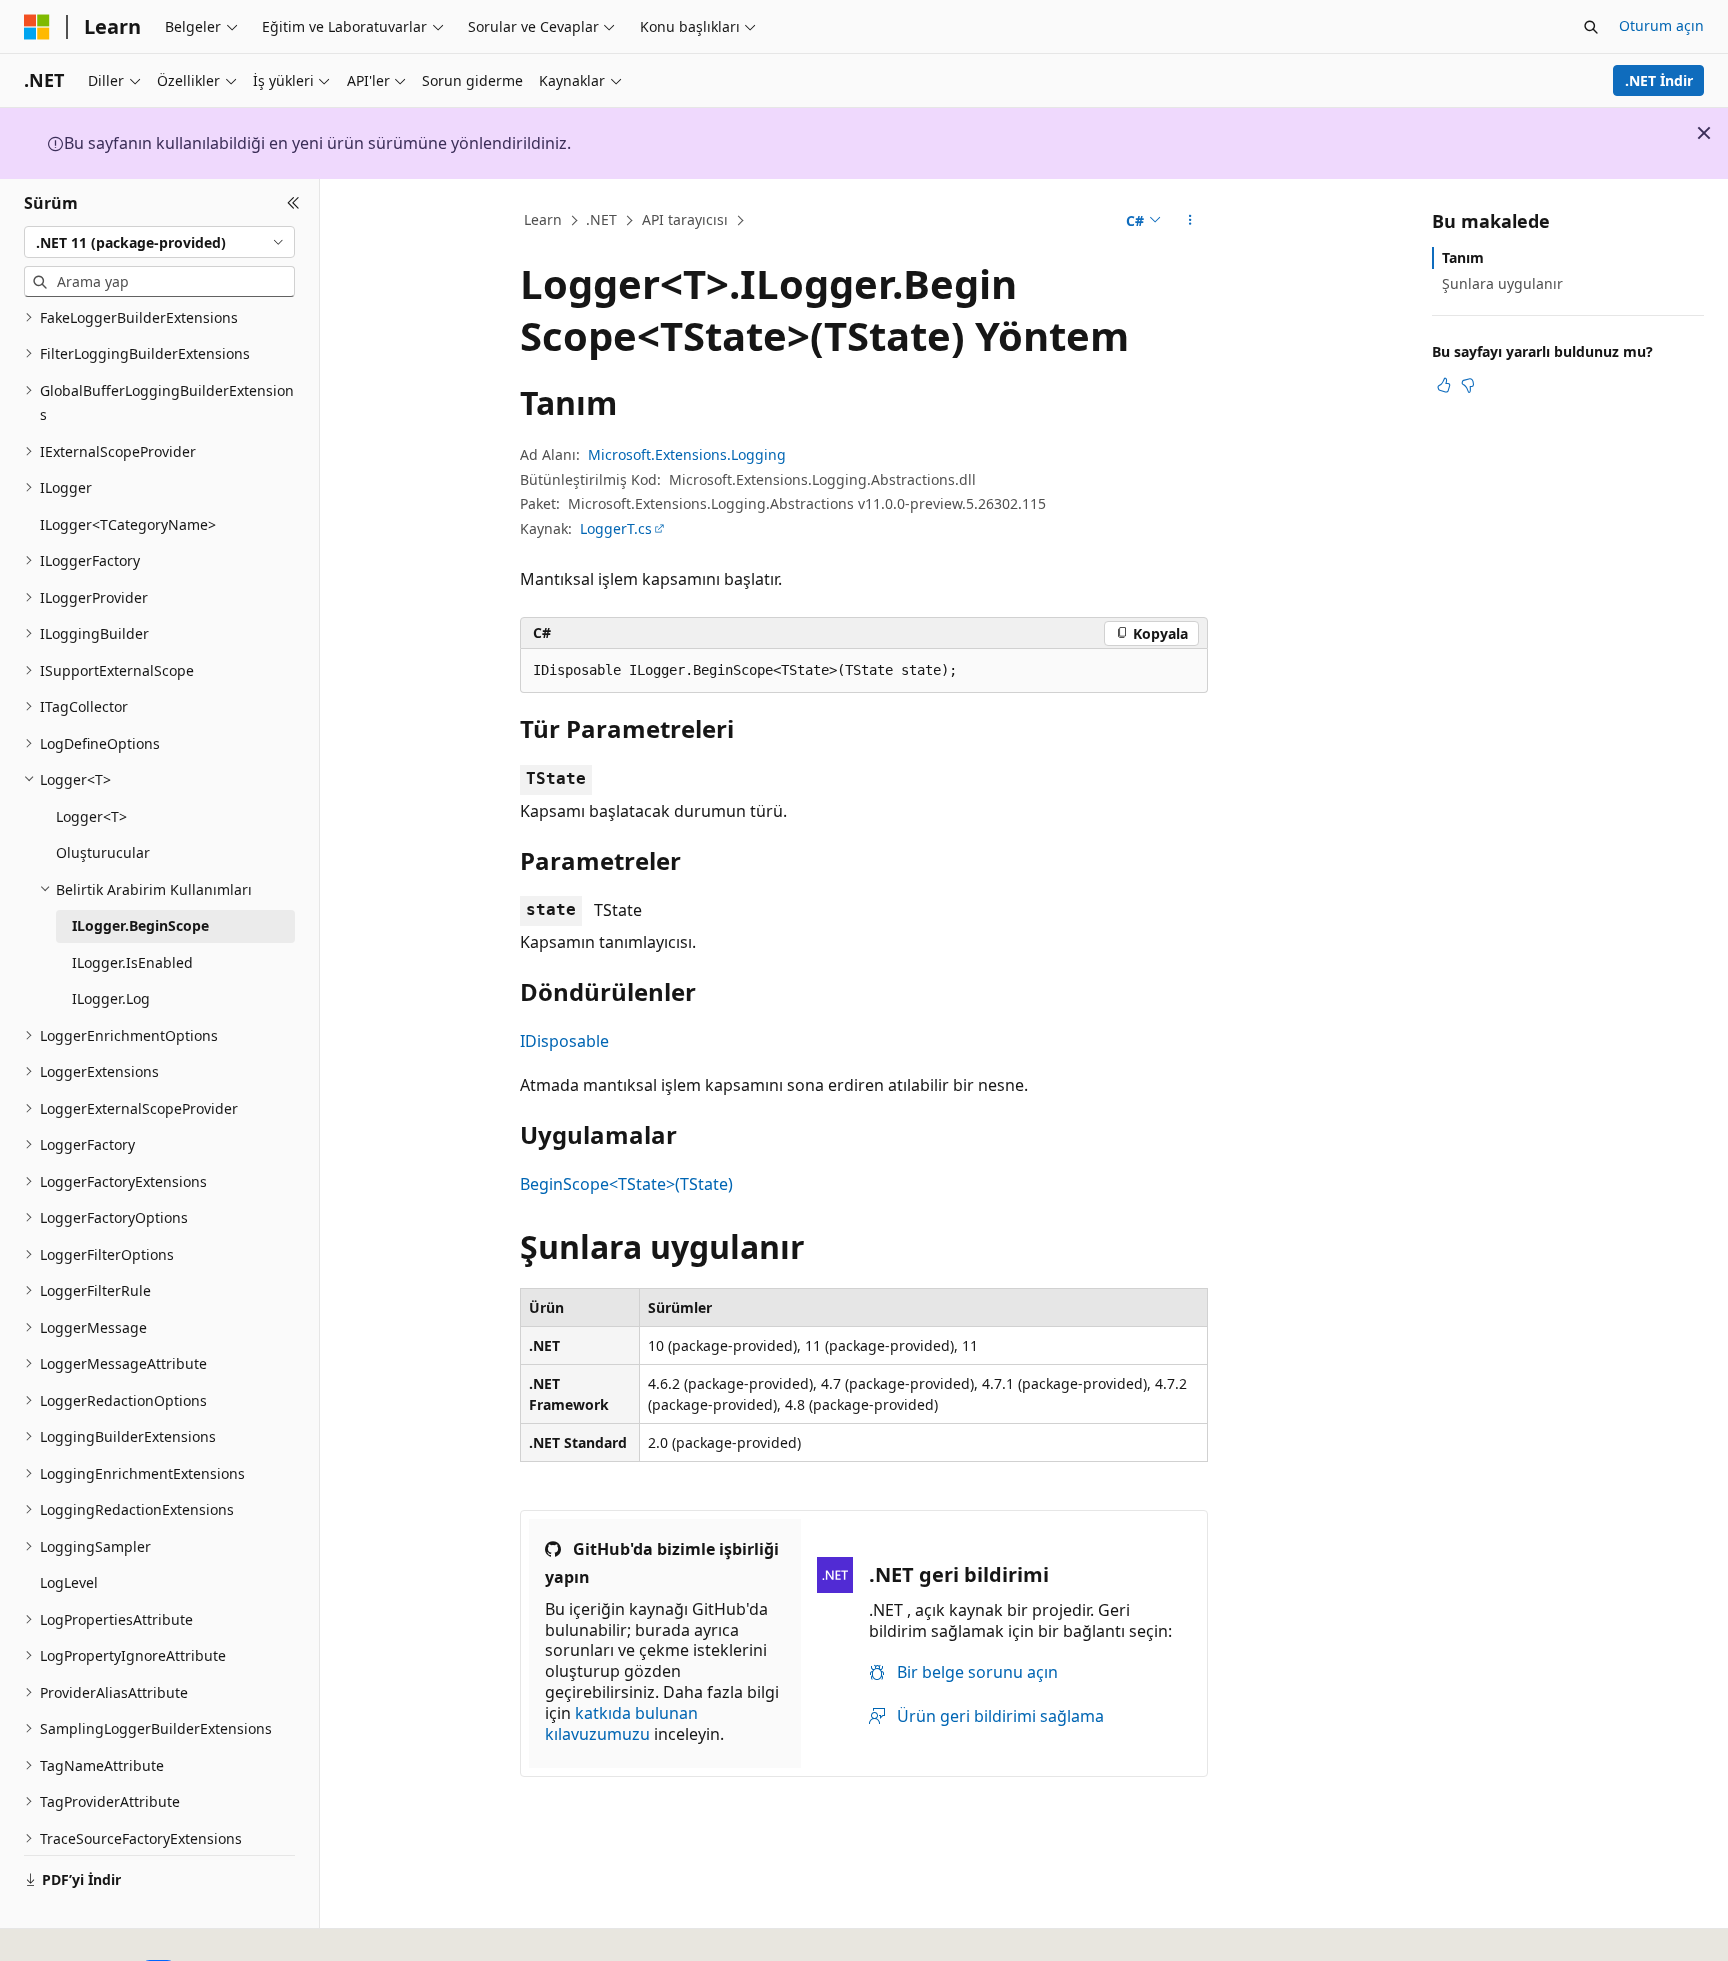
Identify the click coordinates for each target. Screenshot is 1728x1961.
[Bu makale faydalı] (1444, 385)
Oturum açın (1661, 25)
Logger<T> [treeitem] (91, 816)
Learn (543, 219)
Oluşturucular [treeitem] (103, 852)
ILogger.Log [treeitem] (111, 998)
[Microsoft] (37, 27)
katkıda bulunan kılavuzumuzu (621, 1723)
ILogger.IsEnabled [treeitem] (132, 962)
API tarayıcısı (685, 219)
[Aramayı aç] (1591, 27)
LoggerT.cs (616, 528)
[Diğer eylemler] (1190, 221)
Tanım (1463, 257)
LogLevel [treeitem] (69, 1582)
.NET (601, 219)
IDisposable (564, 1041)
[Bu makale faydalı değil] (1468, 385)
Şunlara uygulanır (1502, 283)
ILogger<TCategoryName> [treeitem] (128, 524)
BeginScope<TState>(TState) (626, 1184)
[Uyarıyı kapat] (1704, 133)
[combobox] (159, 242)
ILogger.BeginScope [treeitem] (140, 925)
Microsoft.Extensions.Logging (687, 454)
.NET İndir (1659, 80)
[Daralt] (293, 203)
